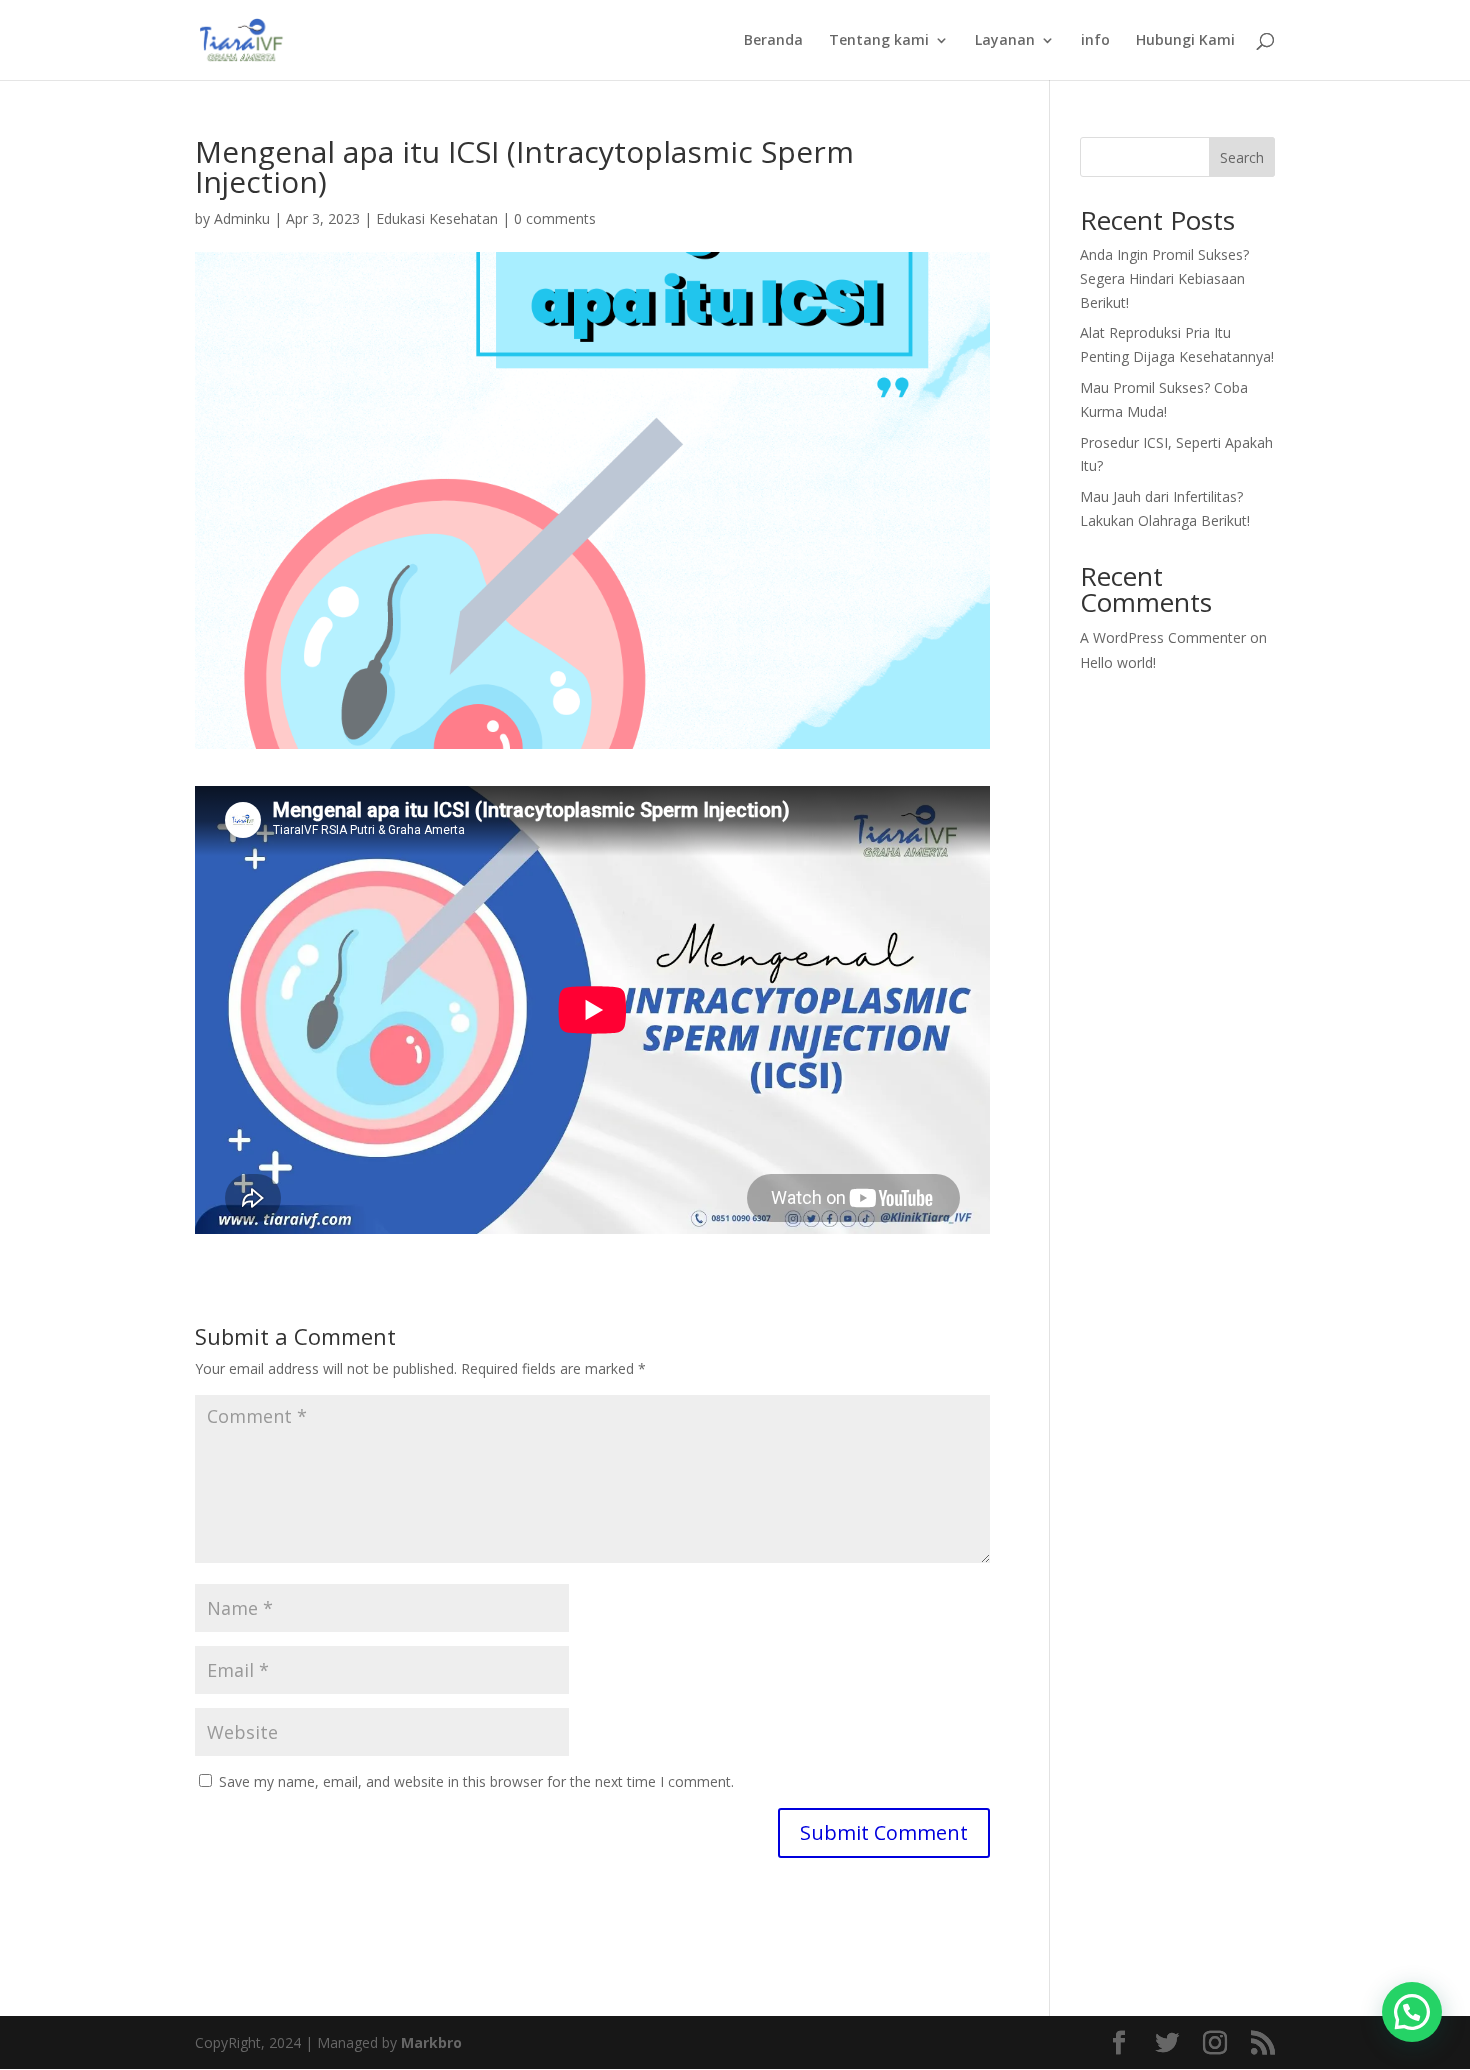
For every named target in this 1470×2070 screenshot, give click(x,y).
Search (1242, 157)
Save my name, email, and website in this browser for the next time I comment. (476, 1781)
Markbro (431, 2042)
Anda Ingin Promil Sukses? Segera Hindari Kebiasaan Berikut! (1164, 278)
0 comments (555, 218)
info (1095, 41)
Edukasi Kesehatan (437, 218)
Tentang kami (879, 41)
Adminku (242, 218)
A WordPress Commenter (1163, 637)
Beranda (773, 41)
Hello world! (1118, 662)
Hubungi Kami (1185, 41)
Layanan (1005, 41)
